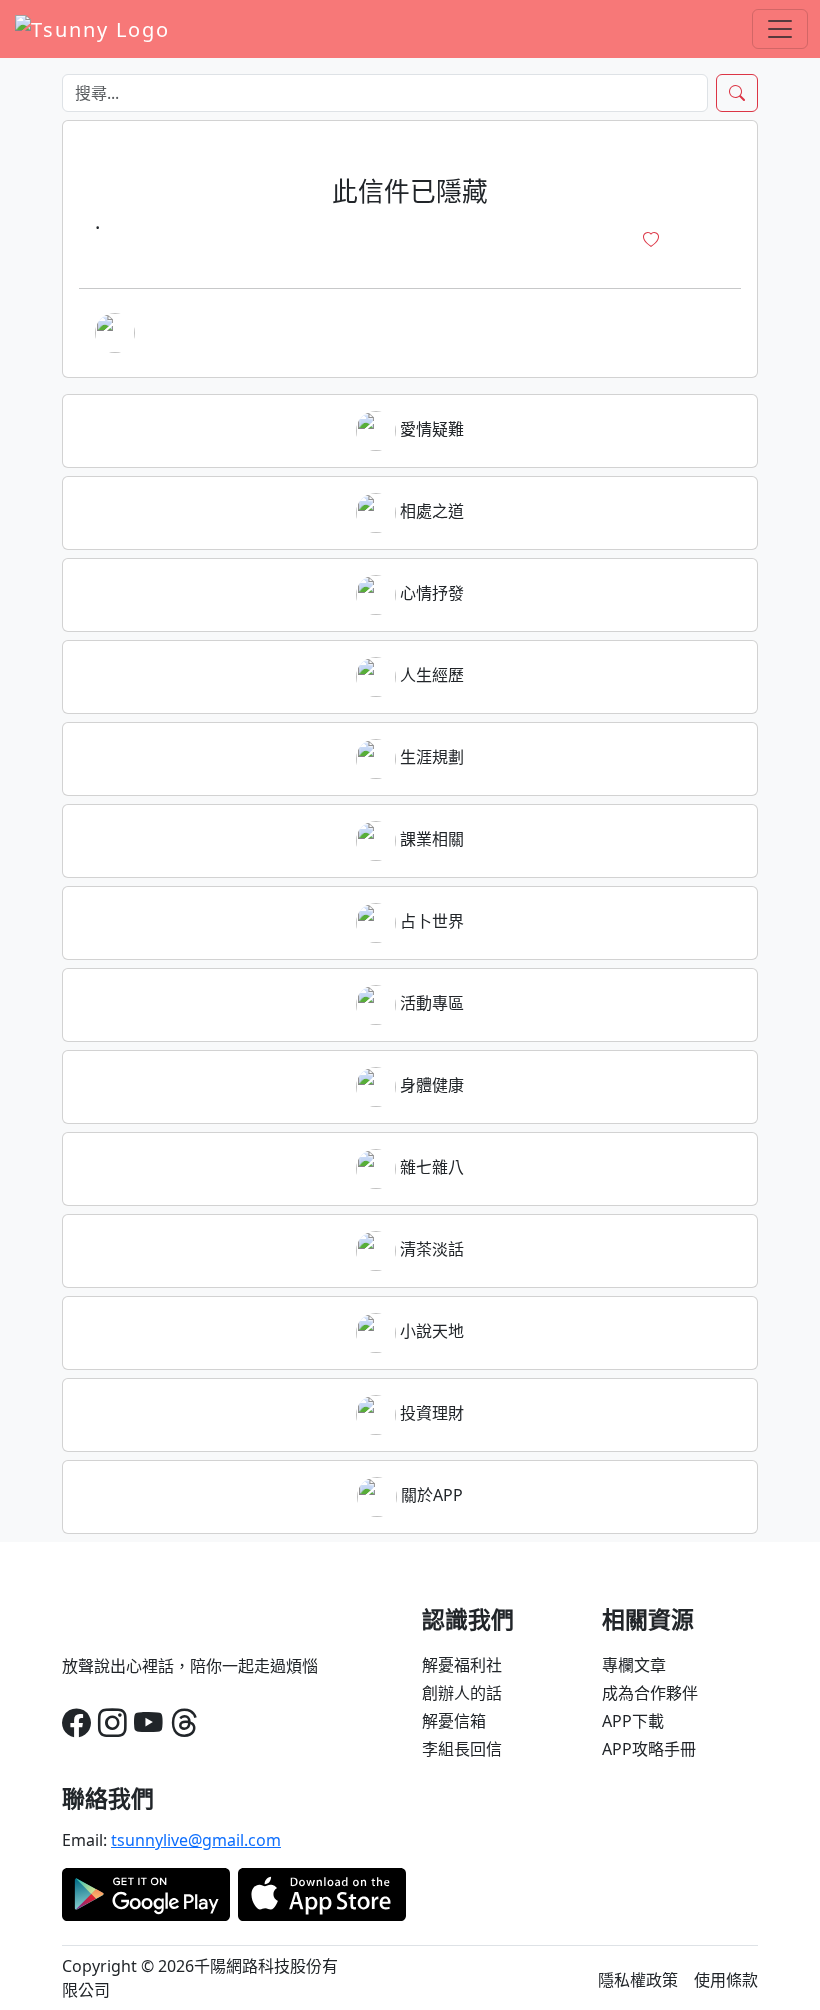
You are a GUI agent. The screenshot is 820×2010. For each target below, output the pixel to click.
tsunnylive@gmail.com (196, 1840)
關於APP (430, 1495)
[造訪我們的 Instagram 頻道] (112, 1722)
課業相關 (430, 839)
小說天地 (430, 1331)
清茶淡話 (430, 1249)
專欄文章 (634, 1665)
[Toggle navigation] (780, 29)
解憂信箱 (454, 1721)
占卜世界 (430, 921)
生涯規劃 (430, 757)
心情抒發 (430, 593)
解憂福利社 (462, 1665)
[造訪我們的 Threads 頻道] (184, 1722)
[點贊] (651, 240)
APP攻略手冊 (649, 1749)
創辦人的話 (462, 1693)
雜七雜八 (430, 1167)
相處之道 (430, 511)
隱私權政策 (638, 1980)
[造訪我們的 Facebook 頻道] (76, 1722)
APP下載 (633, 1721)
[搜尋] (737, 93)
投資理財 (430, 1413)
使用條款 (726, 1980)
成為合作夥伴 (650, 1693)
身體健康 (430, 1085)
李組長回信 (462, 1749)
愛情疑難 (430, 429)
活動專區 (430, 1003)
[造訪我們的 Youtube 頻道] (148, 1722)
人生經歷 (430, 675)
